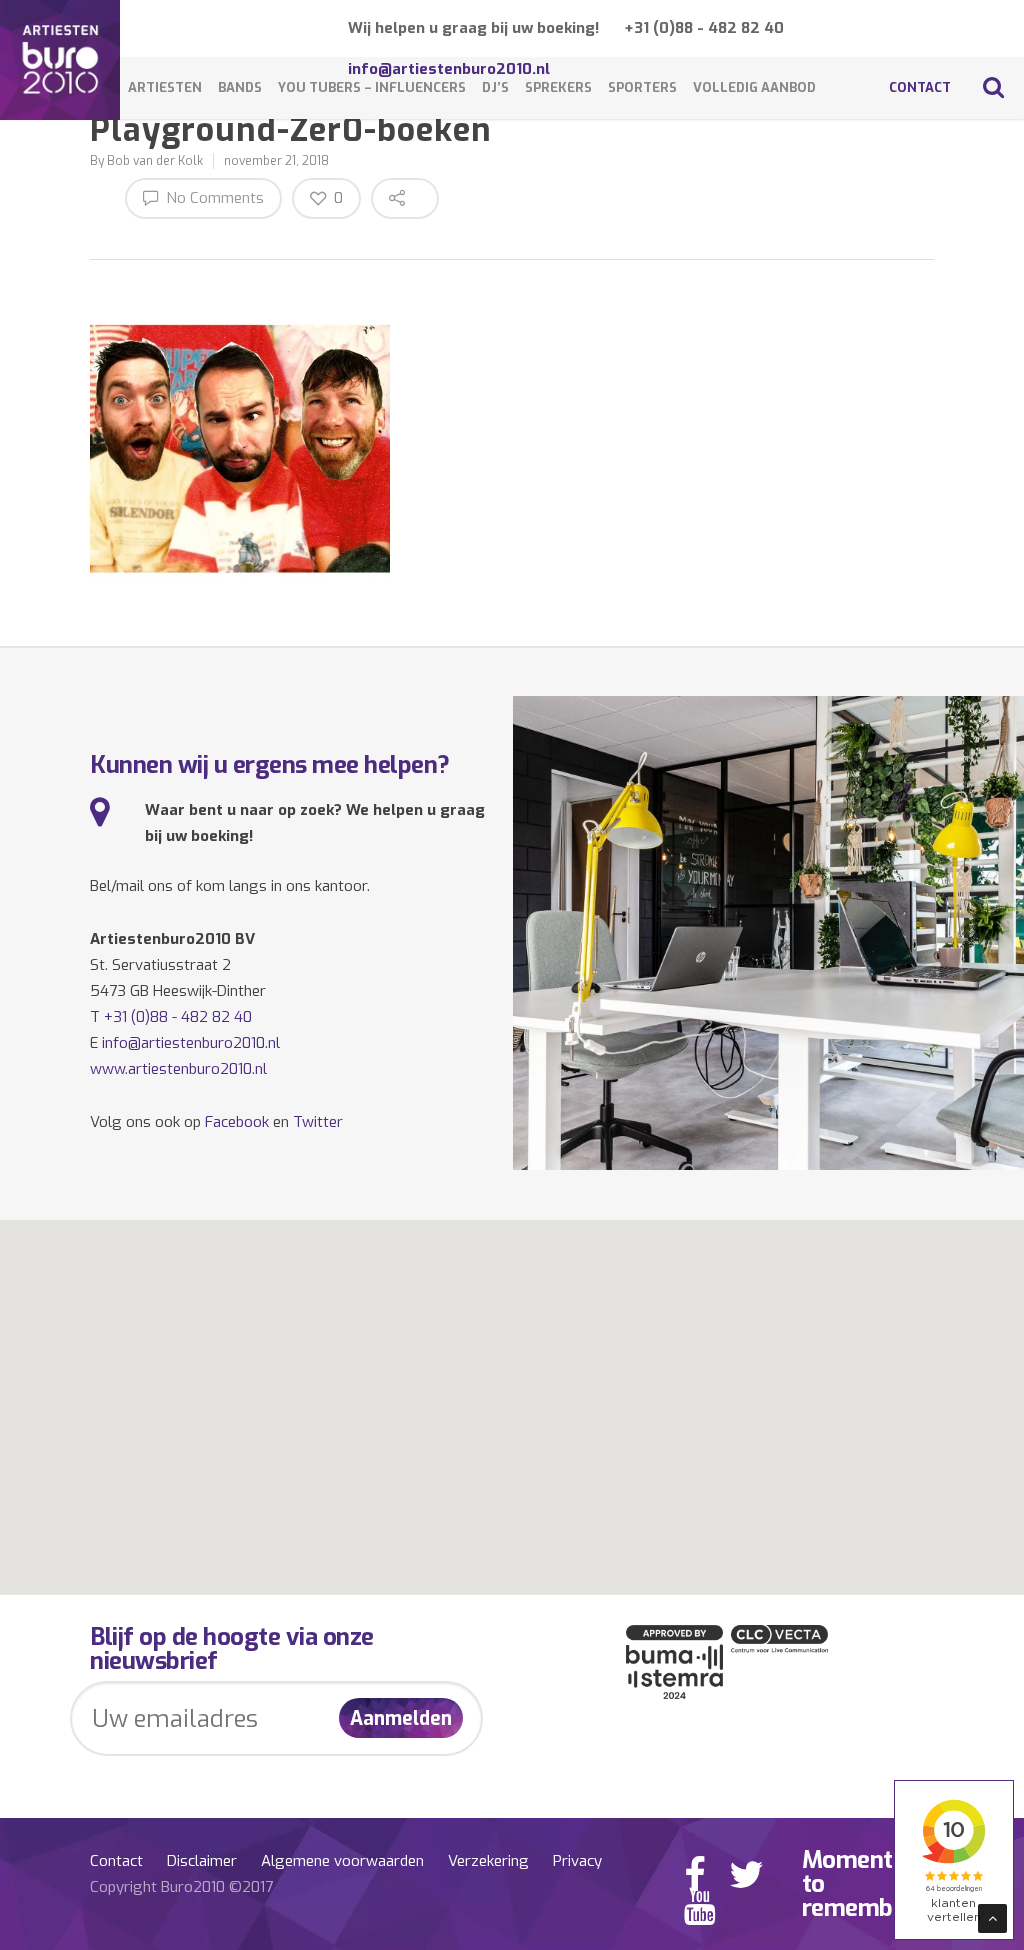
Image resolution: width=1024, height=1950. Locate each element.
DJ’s (495, 87)
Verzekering (488, 1861)
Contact (920, 87)
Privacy (577, 1861)
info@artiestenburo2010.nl (191, 1043)
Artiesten (165, 87)
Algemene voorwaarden (342, 1861)
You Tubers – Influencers (372, 87)
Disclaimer (202, 1861)
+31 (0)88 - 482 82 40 (704, 28)
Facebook (237, 1122)
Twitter (318, 1122)
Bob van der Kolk (155, 161)
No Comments (213, 198)
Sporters (642, 87)
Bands (240, 87)
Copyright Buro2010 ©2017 (181, 1887)
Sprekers (558, 87)
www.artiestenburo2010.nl (178, 1069)
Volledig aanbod (754, 87)
